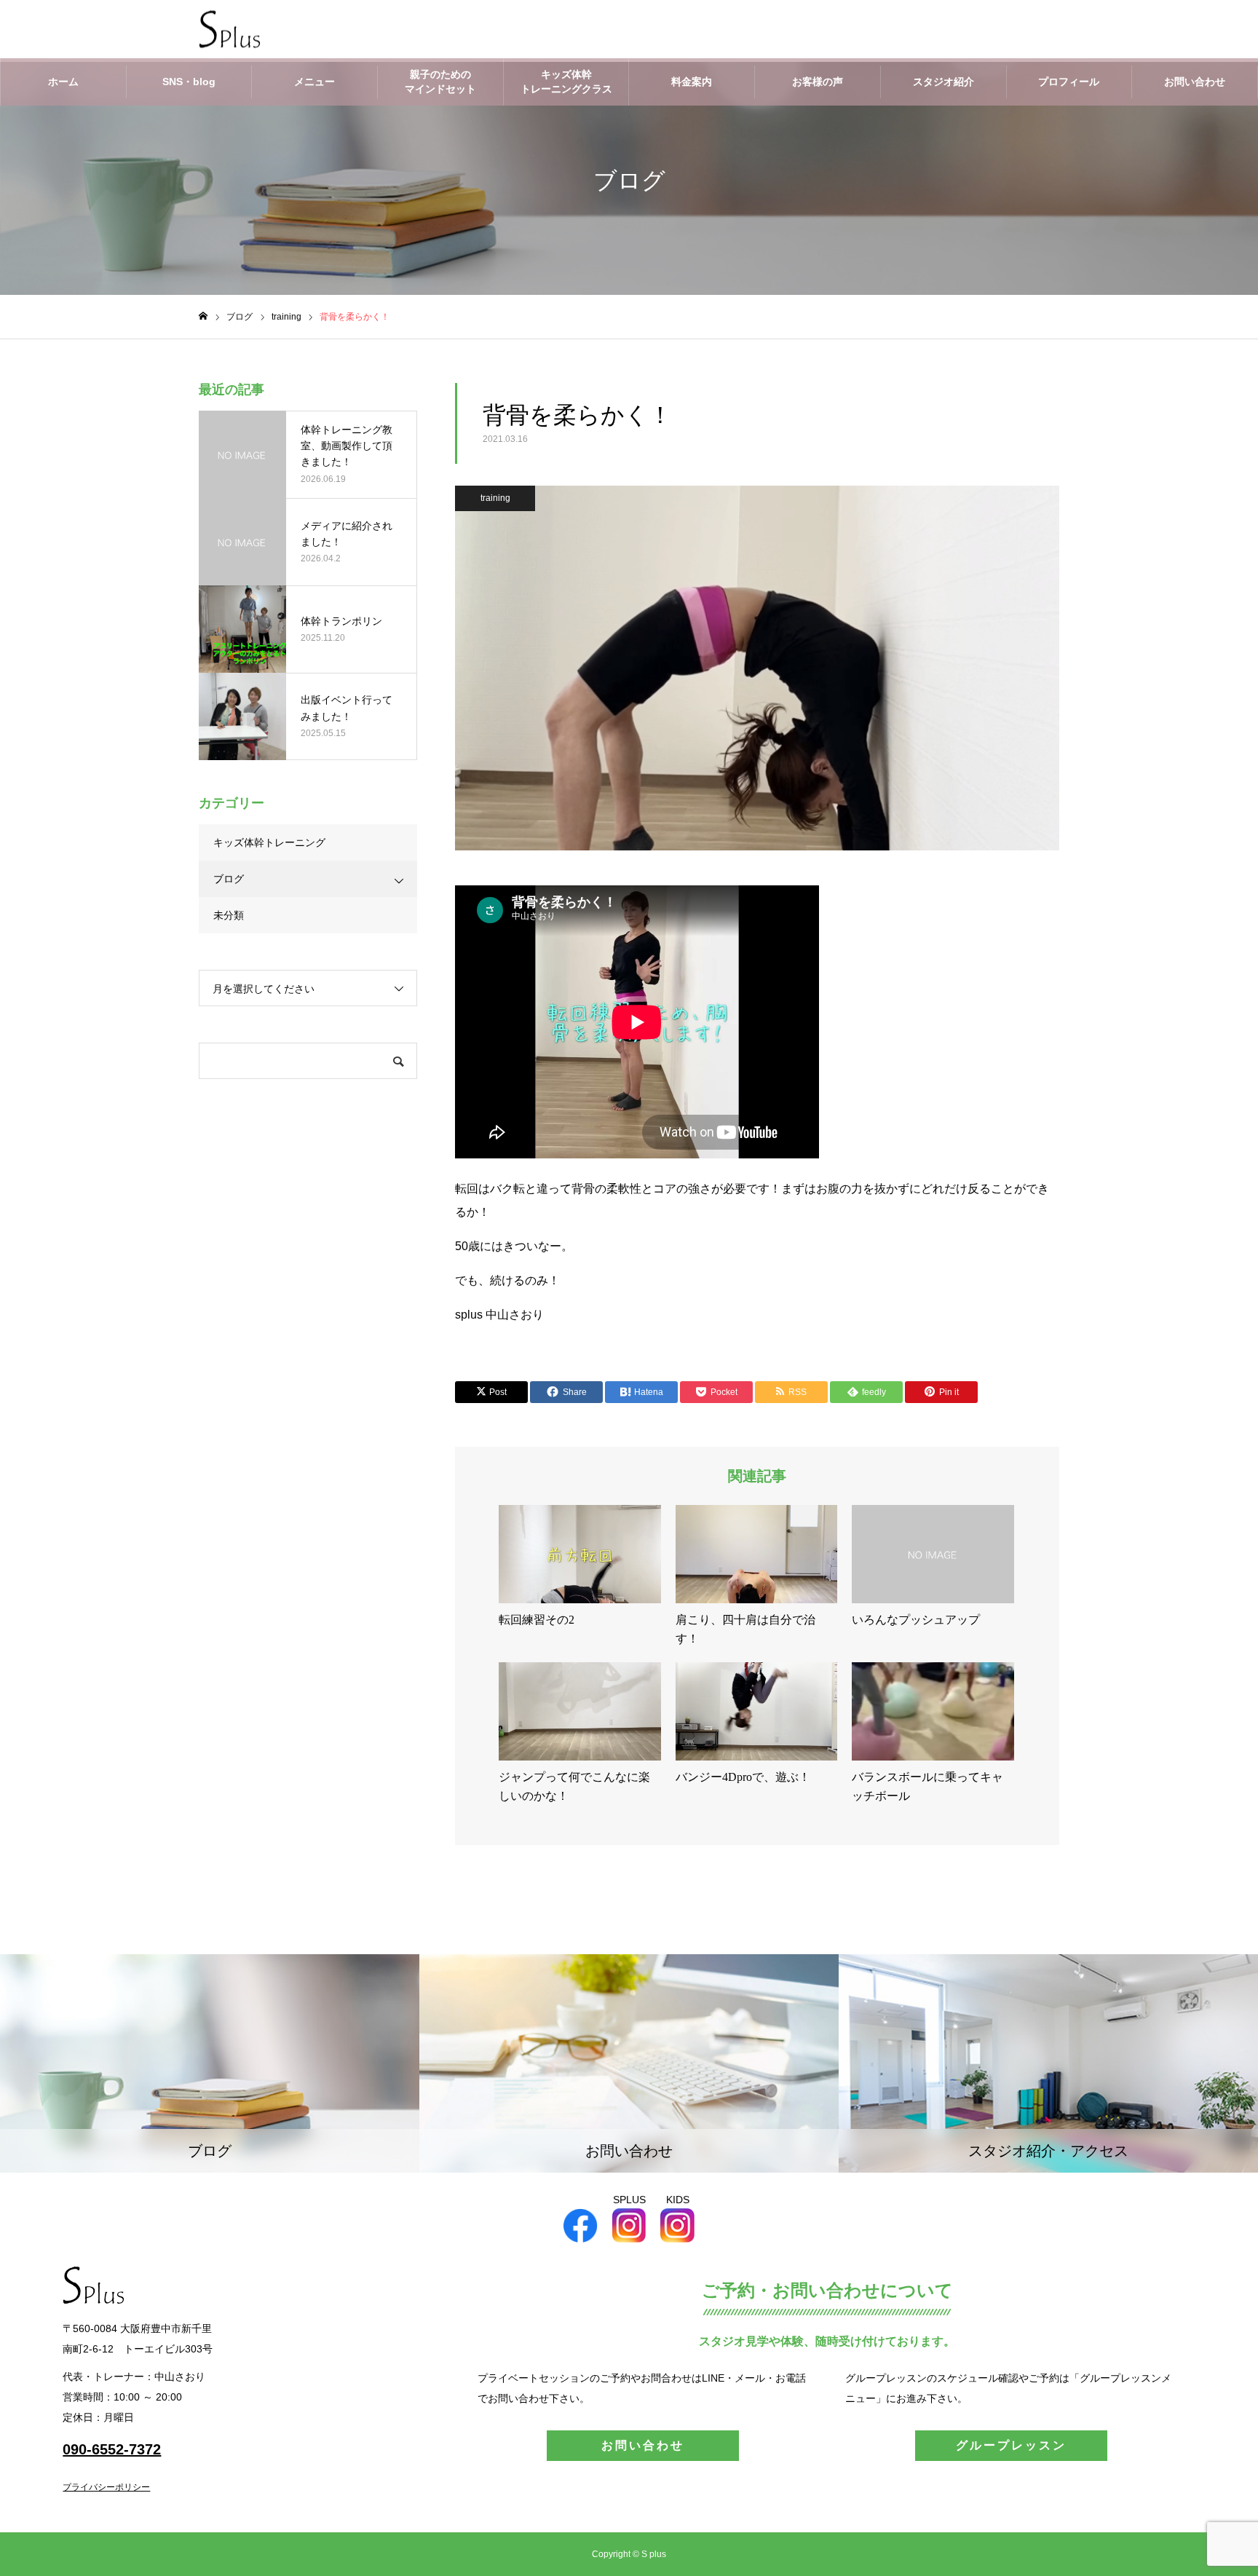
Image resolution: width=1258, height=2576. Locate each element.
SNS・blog (189, 82)
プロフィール (1069, 82)
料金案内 (692, 82)
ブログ (229, 879)
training (495, 498)
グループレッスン (1011, 2445)
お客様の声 (818, 82)
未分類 (229, 915)
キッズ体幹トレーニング (269, 842)
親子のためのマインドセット (440, 82)
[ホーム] (203, 316)
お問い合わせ (1195, 82)
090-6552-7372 (112, 2449)
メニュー (314, 82)
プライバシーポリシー (106, 2487)
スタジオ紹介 (943, 82)
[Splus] (230, 29)
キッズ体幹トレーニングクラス (566, 82)
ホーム (63, 82)
